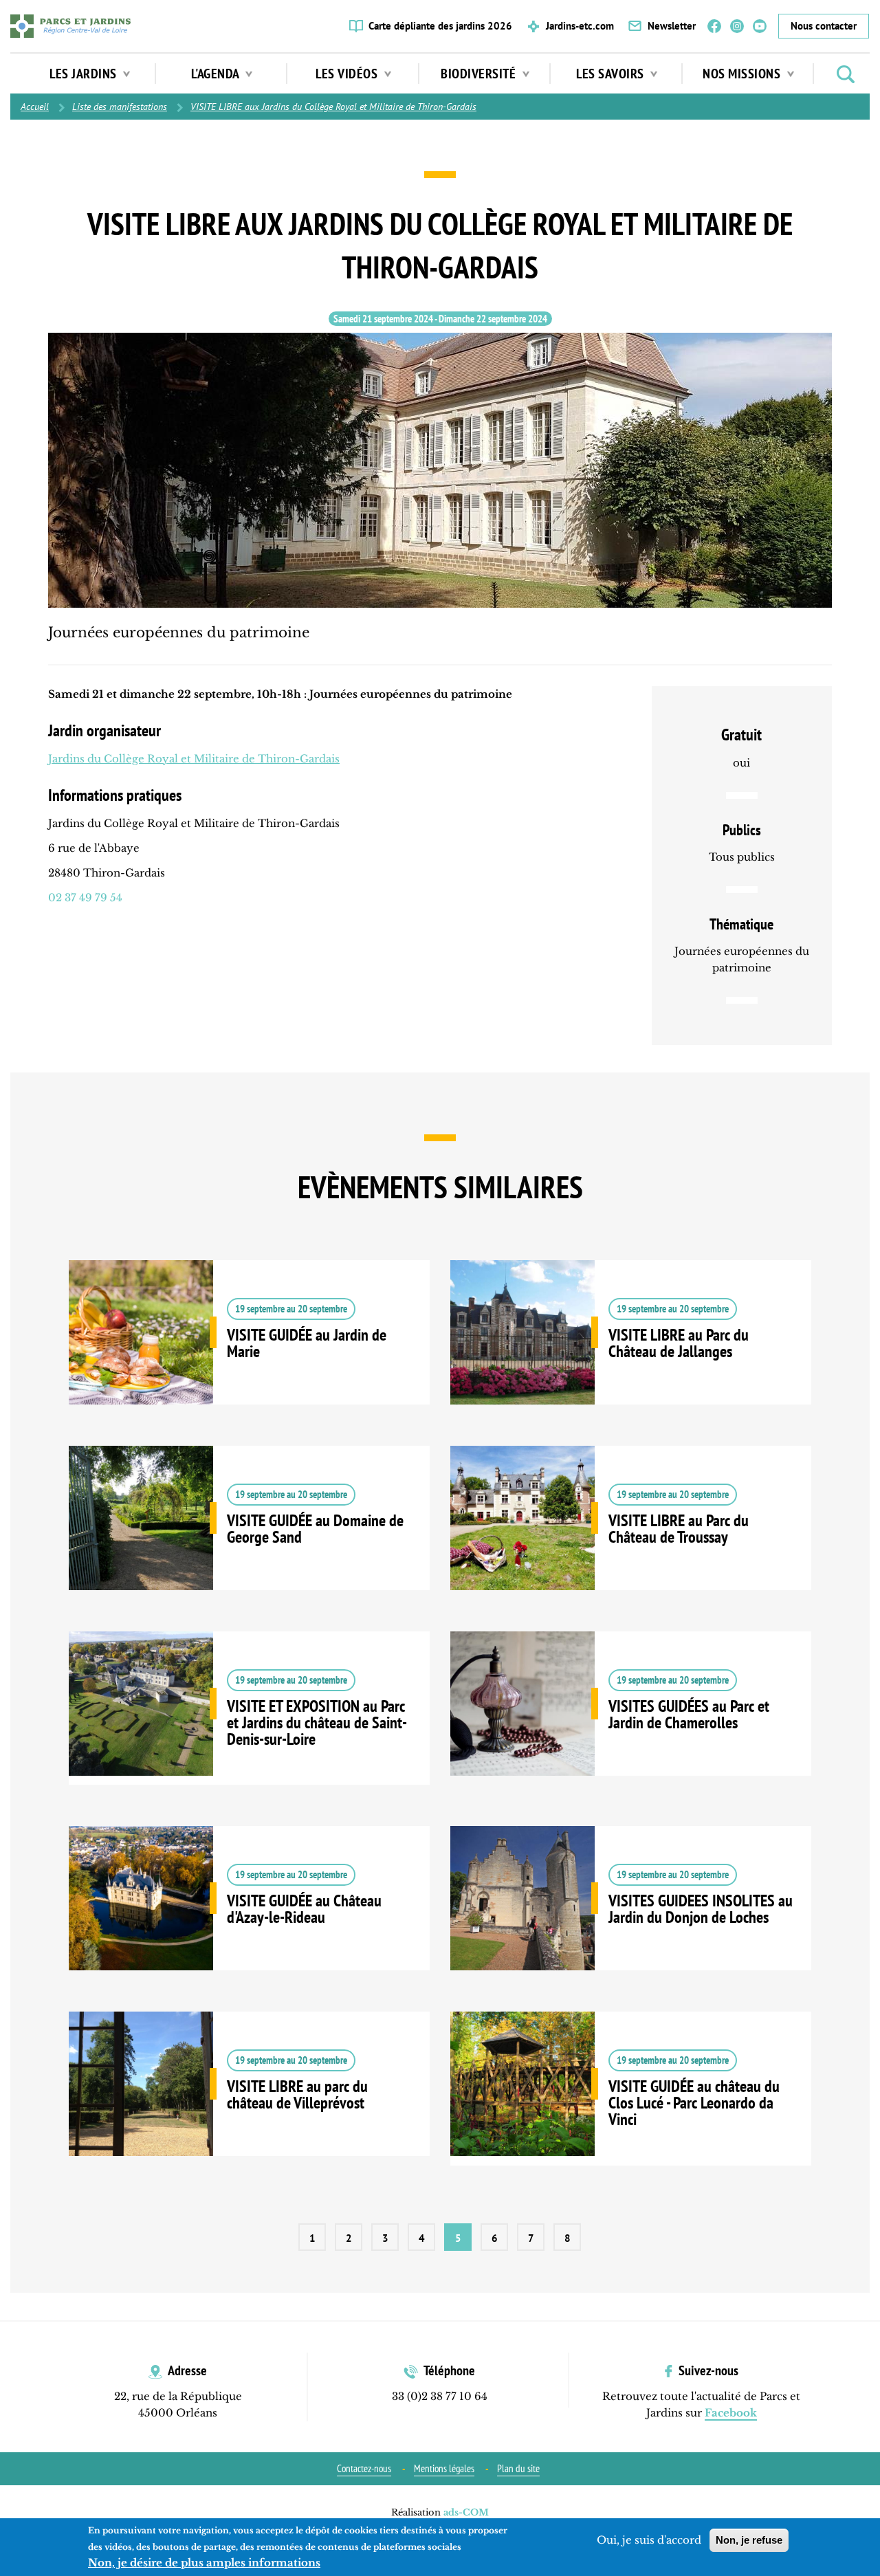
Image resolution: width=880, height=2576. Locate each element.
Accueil (35, 107)
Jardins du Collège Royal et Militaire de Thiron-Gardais (194, 759)
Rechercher (846, 74)
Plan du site (518, 2468)
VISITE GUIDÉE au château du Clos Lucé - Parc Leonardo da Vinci (631, 2109)
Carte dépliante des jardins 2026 (440, 26)
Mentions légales (444, 2468)
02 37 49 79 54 (85, 898)
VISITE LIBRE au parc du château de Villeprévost (249, 2104)
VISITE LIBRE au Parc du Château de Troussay (631, 1539)
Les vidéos (348, 74)
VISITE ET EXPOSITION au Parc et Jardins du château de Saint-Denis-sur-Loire (249, 1729)
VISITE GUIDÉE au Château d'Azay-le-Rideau (249, 1919)
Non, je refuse (749, 2540)
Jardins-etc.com (580, 26)
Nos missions (743, 74)
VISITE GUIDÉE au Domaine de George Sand (249, 1539)
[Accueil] (70, 26)
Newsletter (672, 26)
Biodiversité (480, 74)
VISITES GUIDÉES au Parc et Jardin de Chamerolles (631, 1724)
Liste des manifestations (120, 107)
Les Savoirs (612, 74)
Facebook (714, 26)
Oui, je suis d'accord (649, 2540)
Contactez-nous (364, 2468)
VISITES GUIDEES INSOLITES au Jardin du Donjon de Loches (631, 1919)
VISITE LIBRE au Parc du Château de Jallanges (631, 1353)
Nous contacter (824, 26)
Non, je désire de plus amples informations (204, 2563)
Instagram (737, 26)
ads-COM (466, 2512)
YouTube (760, 26)
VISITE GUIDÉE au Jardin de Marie (249, 1353)
